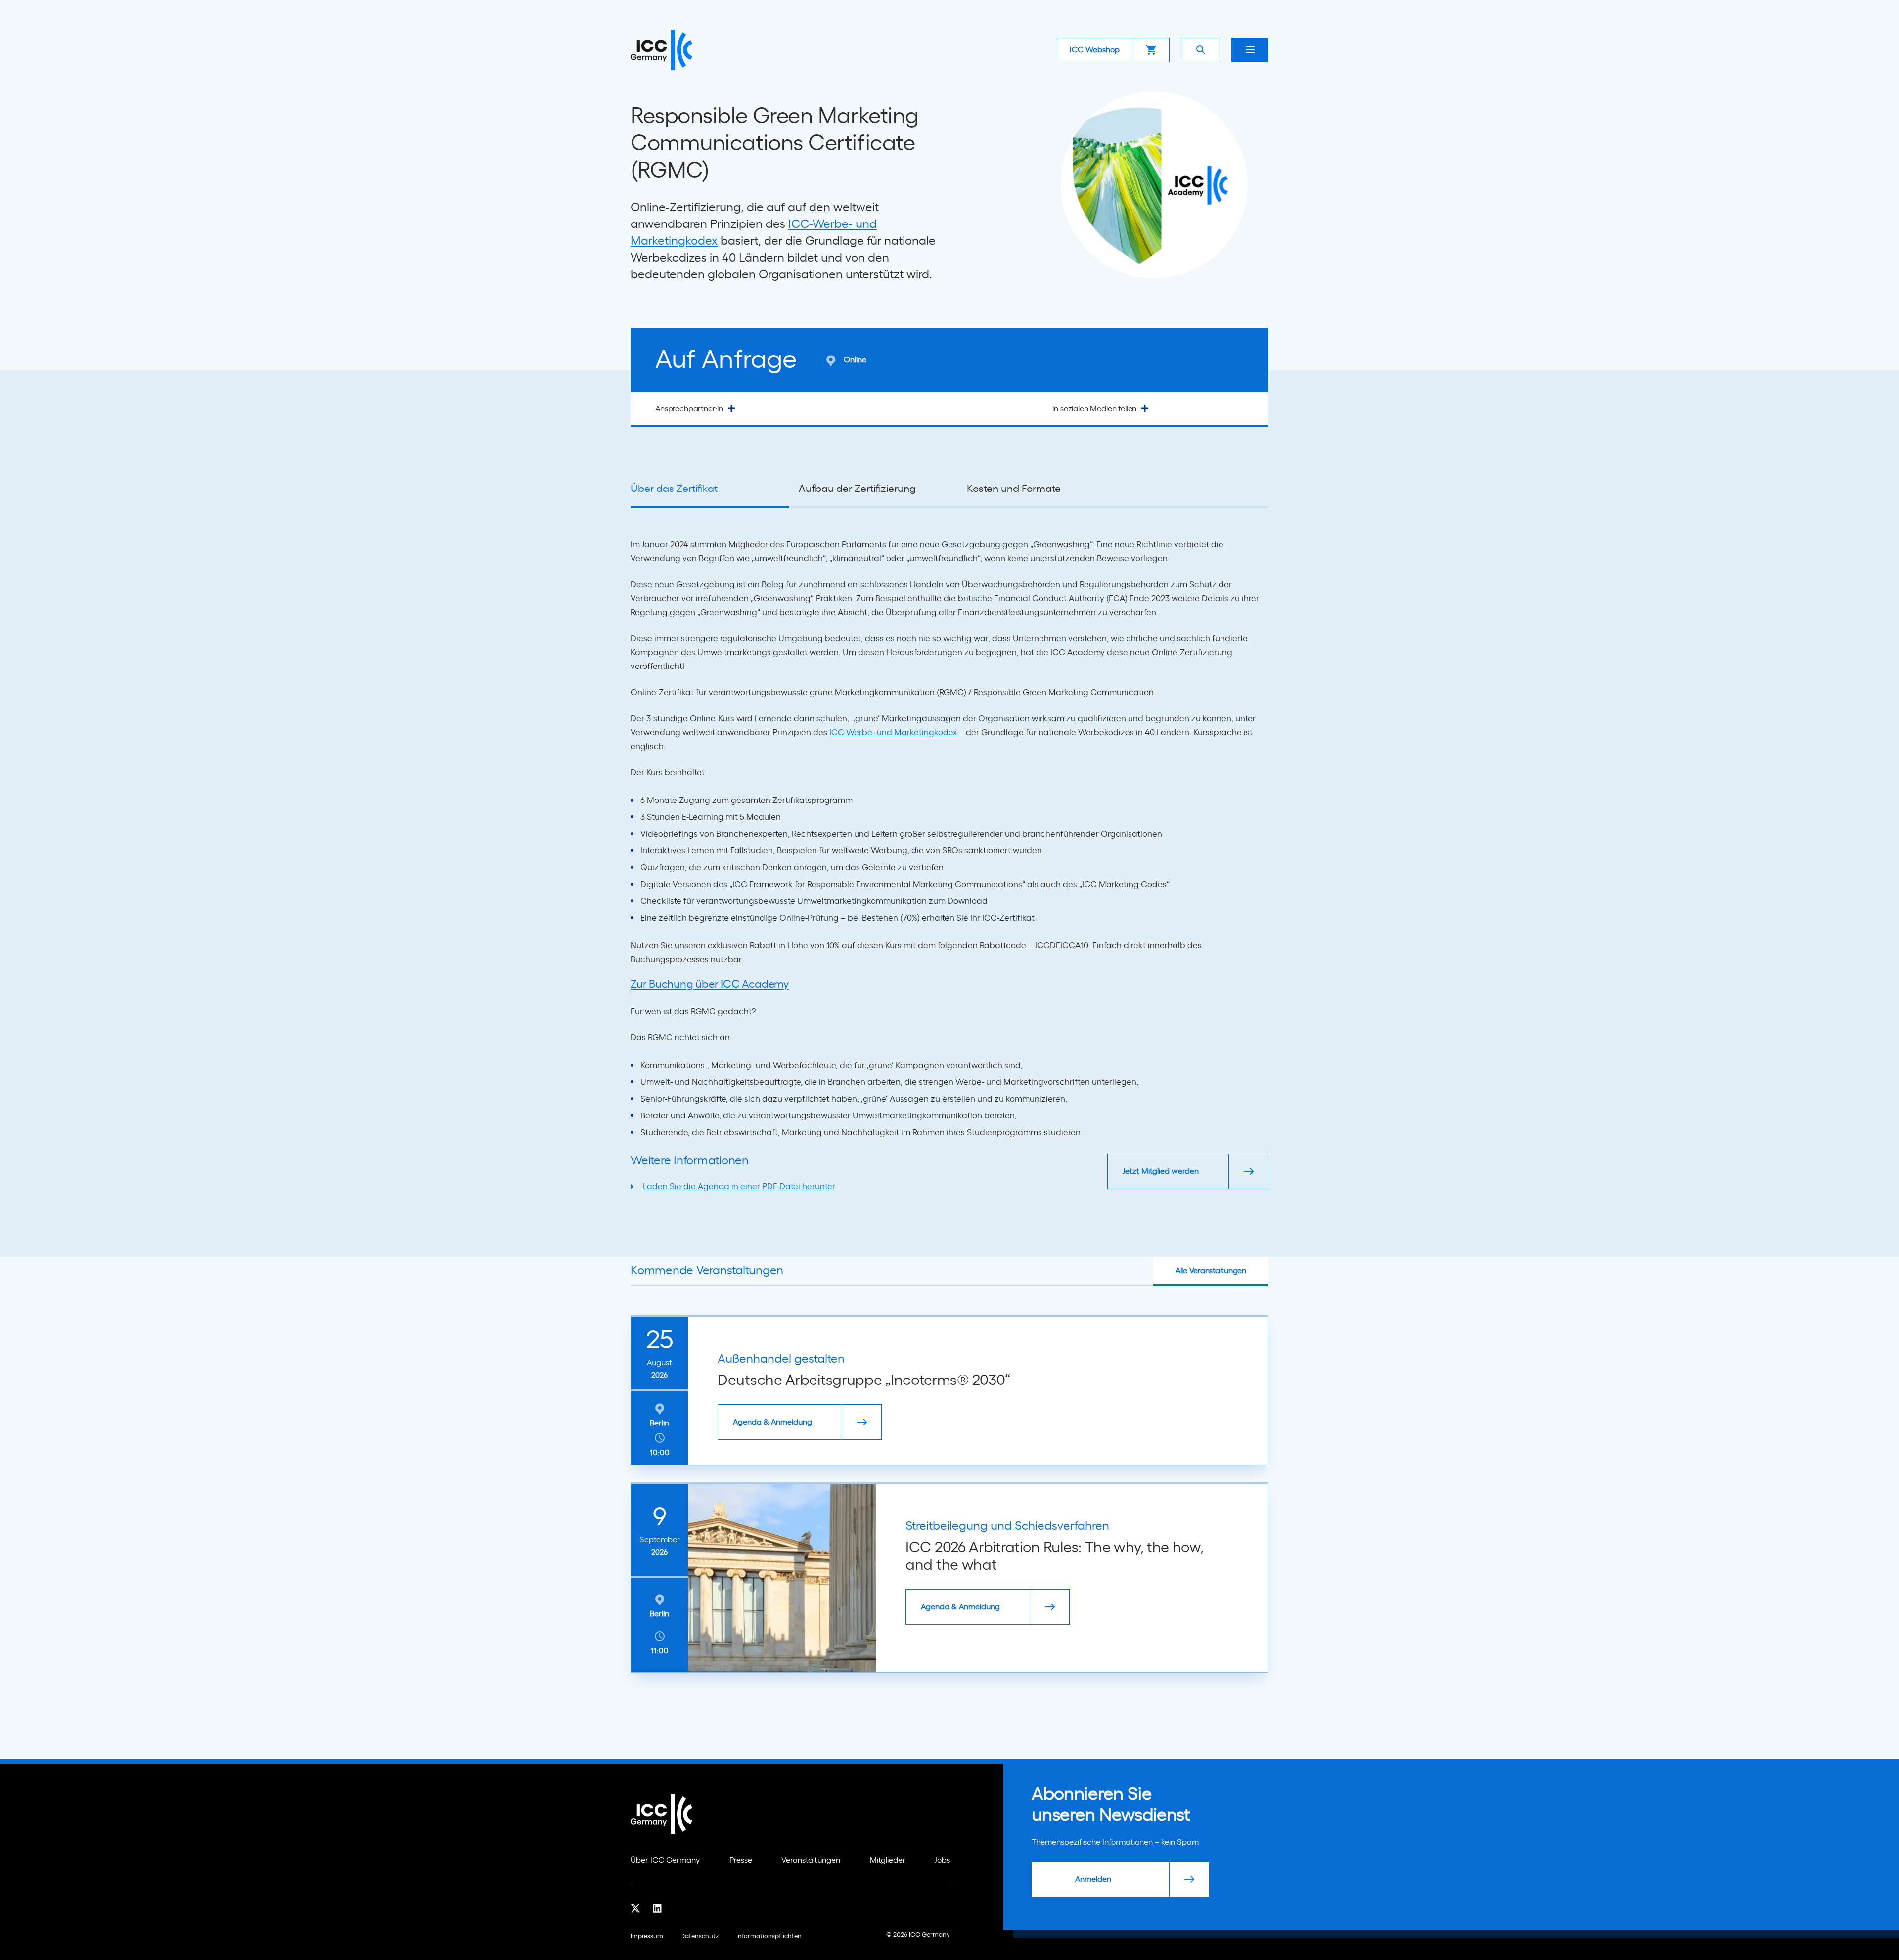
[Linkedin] (657, 1909)
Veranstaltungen (811, 1860)
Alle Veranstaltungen (1211, 1271)
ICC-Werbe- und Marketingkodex (893, 733)
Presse (741, 1860)
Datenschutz (700, 1937)
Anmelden (1093, 1879)
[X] (635, 1909)
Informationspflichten (769, 1937)
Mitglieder (888, 1860)
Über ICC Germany (665, 1860)
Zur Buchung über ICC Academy (710, 984)
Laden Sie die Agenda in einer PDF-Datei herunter (739, 1186)
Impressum (647, 1937)
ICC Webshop (1095, 50)
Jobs (942, 1860)
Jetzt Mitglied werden (1161, 1171)
